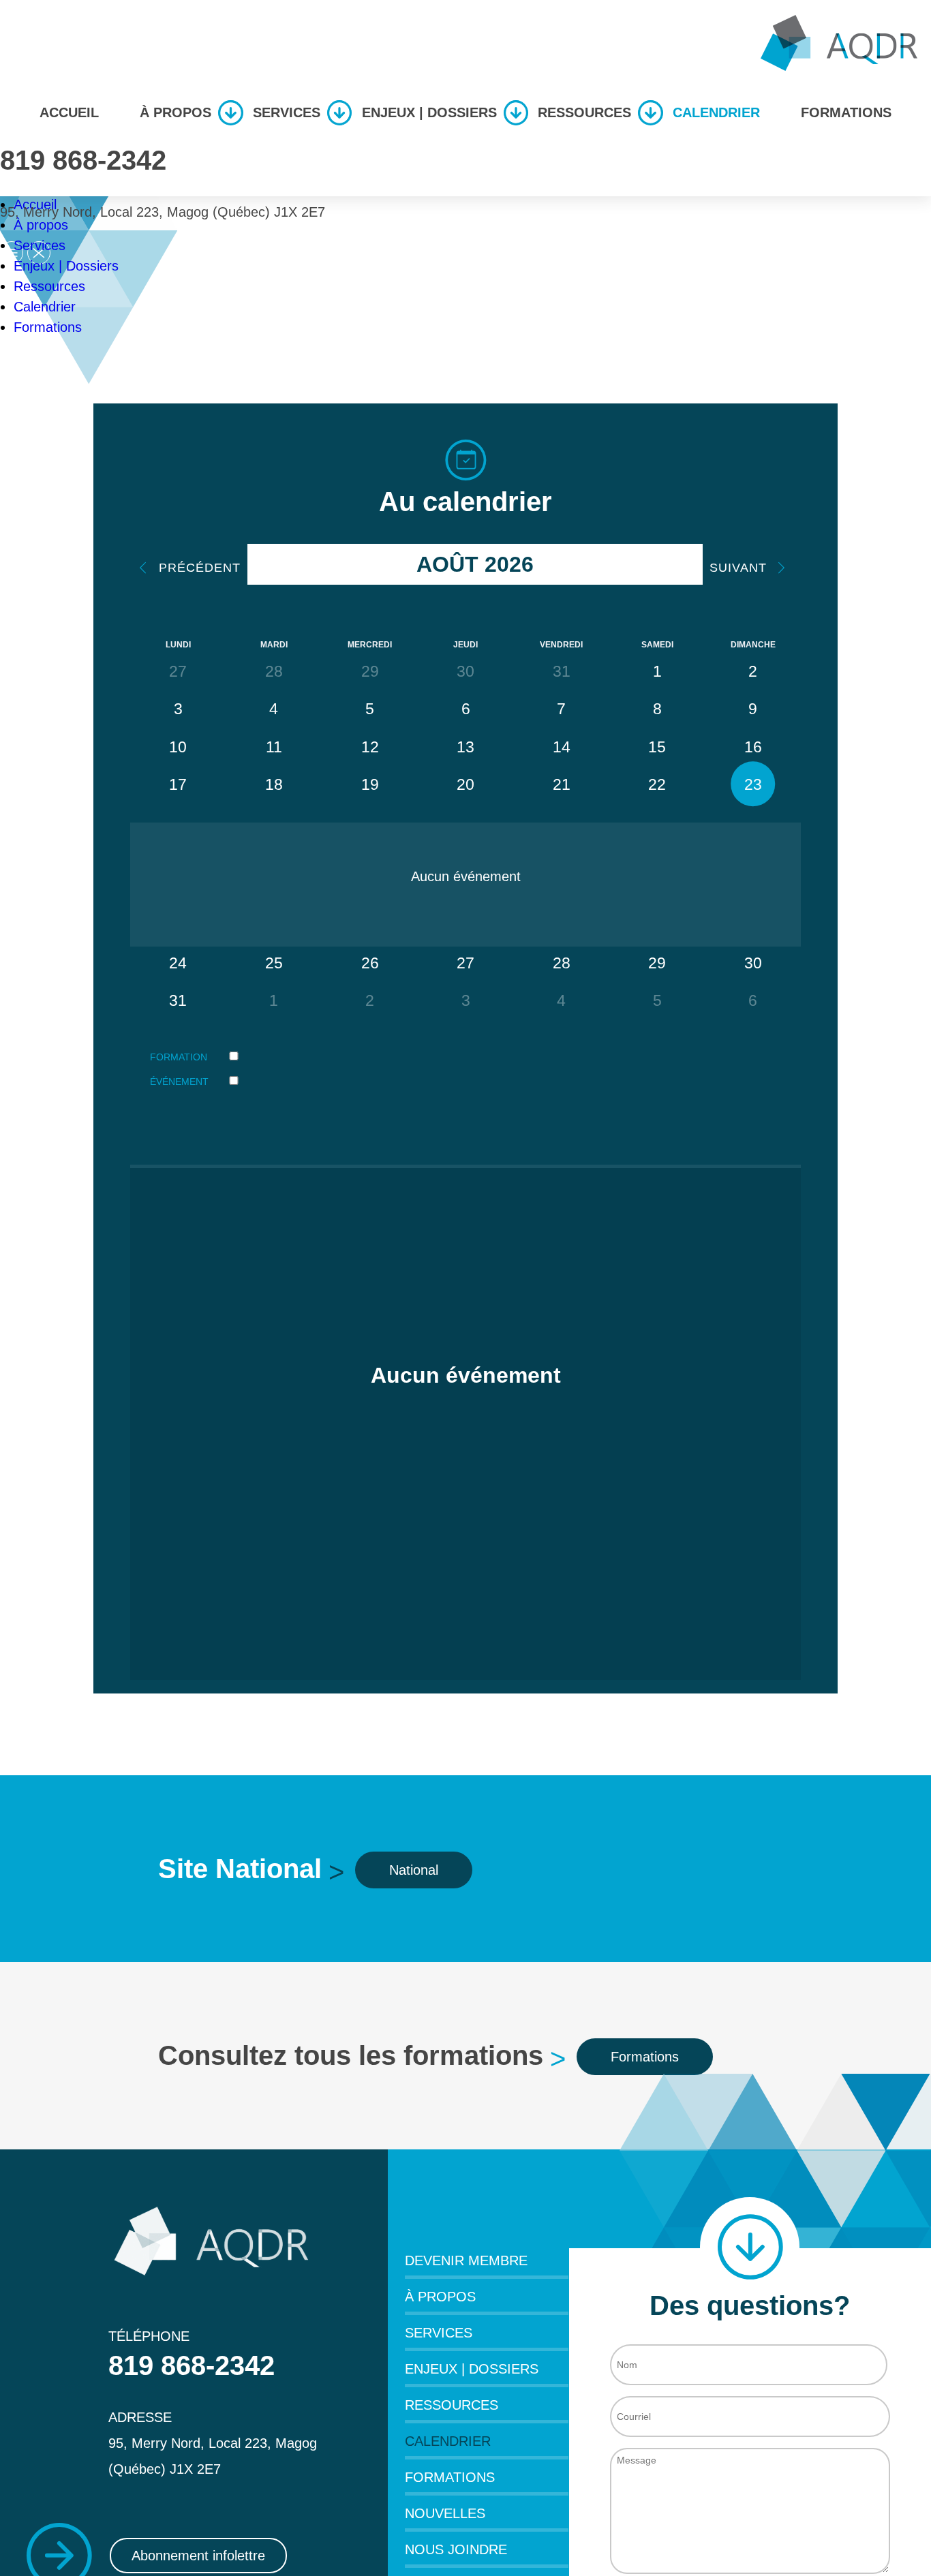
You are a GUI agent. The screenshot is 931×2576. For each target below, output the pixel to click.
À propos (175, 112)
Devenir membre (466, 2260)
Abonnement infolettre (198, 2556)
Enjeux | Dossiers (429, 112)
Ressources (584, 112)
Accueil (69, 112)
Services (287, 112)
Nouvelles (445, 2513)
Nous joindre (456, 2549)
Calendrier (716, 112)
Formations (846, 112)
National (414, 1870)
